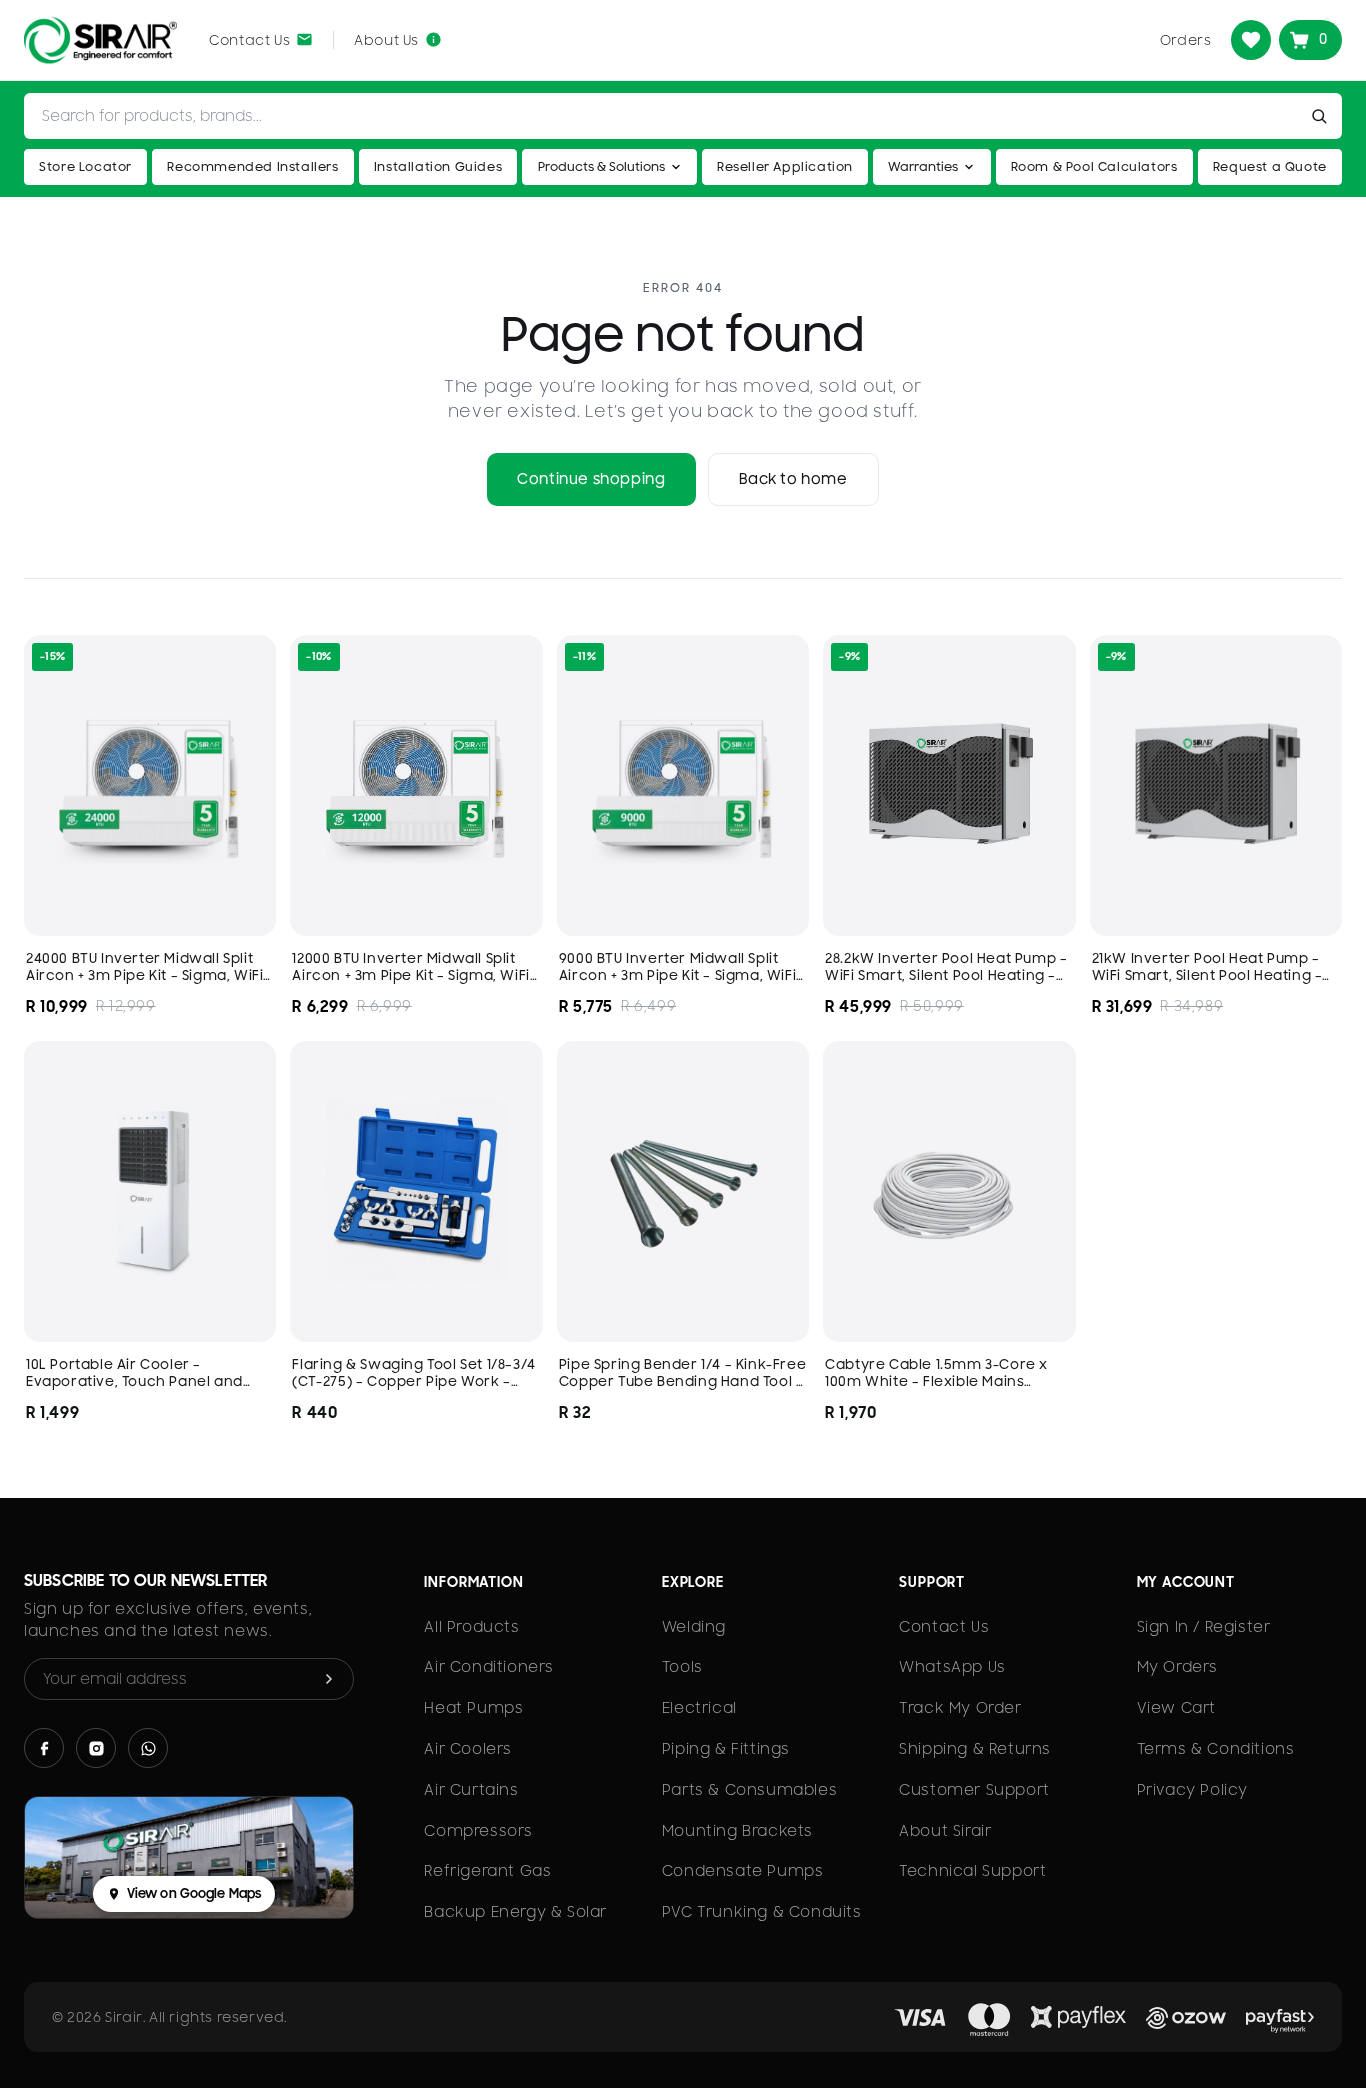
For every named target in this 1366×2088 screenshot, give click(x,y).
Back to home (793, 479)
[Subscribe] (329, 1679)
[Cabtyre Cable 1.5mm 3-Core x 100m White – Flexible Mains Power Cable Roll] (949, 1191)
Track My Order (960, 1708)
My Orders (1177, 1667)
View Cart (1176, 1708)
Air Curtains (471, 1790)
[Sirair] (100, 40)
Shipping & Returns (975, 1749)
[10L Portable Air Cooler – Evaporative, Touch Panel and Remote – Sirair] (150, 1191)
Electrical (699, 1708)
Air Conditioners (489, 1667)
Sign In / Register (1204, 1627)
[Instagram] (96, 1748)
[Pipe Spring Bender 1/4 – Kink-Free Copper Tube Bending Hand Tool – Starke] (683, 1191)
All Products (471, 1627)
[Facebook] (44, 1748)
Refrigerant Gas (487, 1871)
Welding (694, 1627)
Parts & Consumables (749, 1790)
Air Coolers (468, 1749)
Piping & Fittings (726, 1749)
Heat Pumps (473, 1708)
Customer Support (974, 1790)
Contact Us (944, 1627)
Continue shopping (591, 479)
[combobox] (664, 116)
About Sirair (945, 1831)
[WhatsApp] (148, 1748)
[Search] (1323, 116)
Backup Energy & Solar (515, 1912)
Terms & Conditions (1216, 1749)
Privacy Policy (1192, 1790)
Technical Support (972, 1871)
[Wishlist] (1251, 40)
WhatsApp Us (952, 1667)
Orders (1186, 40)
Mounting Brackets (737, 1831)
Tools (682, 1667)
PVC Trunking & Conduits (762, 1912)
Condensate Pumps (743, 1871)
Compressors (478, 1831)
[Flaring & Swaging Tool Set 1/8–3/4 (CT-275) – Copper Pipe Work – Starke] (416, 1191)
